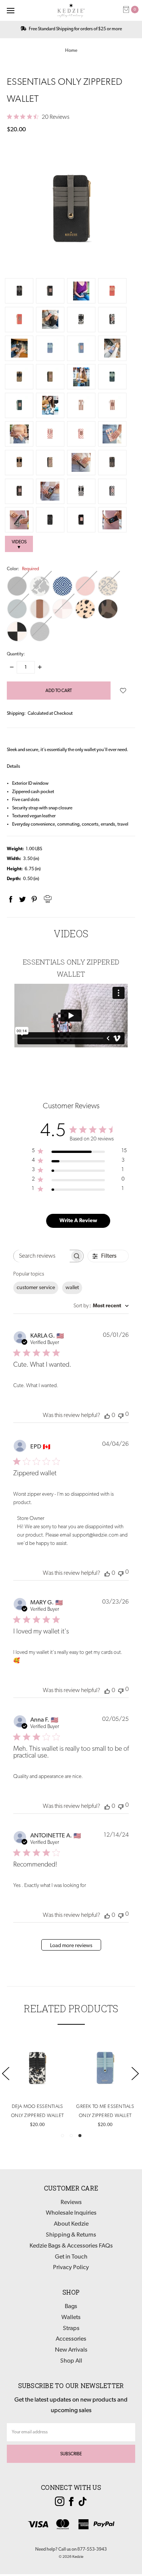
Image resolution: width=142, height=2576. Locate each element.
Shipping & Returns (71, 2235)
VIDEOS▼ (19, 545)
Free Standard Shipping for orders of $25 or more (75, 29)
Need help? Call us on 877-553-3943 (71, 2550)
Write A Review (78, 1221)
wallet (72, 1288)
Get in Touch (71, 2257)
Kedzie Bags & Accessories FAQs (71, 2246)
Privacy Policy (71, 2268)
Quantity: (16, 654)
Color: (23, 569)
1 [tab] (62, 2136)
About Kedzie (71, 2224)
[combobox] (101, 1306)
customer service (36, 1288)
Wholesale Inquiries (71, 2213)
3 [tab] (80, 2136)
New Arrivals (71, 2350)
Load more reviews (71, 1946)
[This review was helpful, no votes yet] (107, 1416)
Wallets (71, 2318)
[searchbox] (42, 1256)
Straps (71, 2329)
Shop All (71, 2361)
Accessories (71, 2339)
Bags (71, 2307)
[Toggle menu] (10, 10)
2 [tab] (71, 2136)
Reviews (71, 2203)
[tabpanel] (105, 2084)
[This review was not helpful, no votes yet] (121, 1415)
